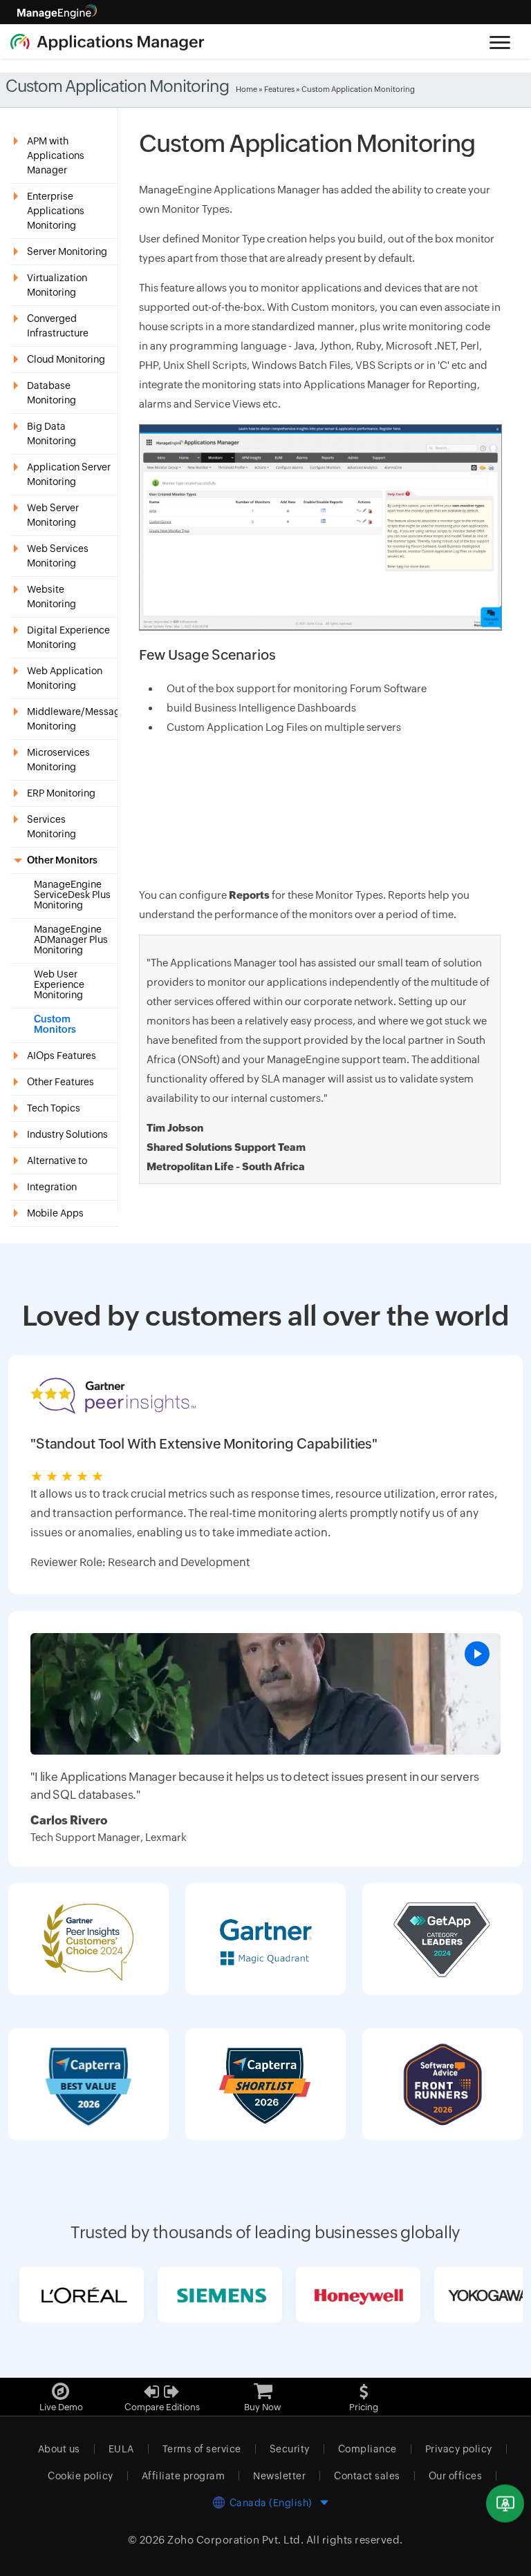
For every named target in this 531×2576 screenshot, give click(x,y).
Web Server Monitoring (53, 515)
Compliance (367, 2449)
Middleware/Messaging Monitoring (72, 719)
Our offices (456, 2476)
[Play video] (477, 1654)
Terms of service (202, 2449)
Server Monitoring (67, 251)
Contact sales (367, 2476)
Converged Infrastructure (58, 326)
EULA (121, 2449)
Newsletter (279, 2476)
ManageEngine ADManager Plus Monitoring (71, 940)
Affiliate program (184, 2476)
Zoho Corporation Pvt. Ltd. (235, 2540)
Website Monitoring (52, 597)
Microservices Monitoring (58, 760)
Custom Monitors (55, 1024)
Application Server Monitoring (69, 474)
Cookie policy (81, 2476)
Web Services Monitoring (58, 556)
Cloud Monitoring (66, 359)
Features (279, 89)
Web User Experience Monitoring (59, 985)
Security (290, 2449)
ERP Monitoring (61, 793)
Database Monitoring (52, 393)
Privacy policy (459, 2449)
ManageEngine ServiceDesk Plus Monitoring (72, 895)
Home (246, 89)
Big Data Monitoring (52, 433)
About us (59, 2449)
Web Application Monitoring (65, 678)
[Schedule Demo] (505, 2504)
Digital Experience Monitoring (68, 637)
